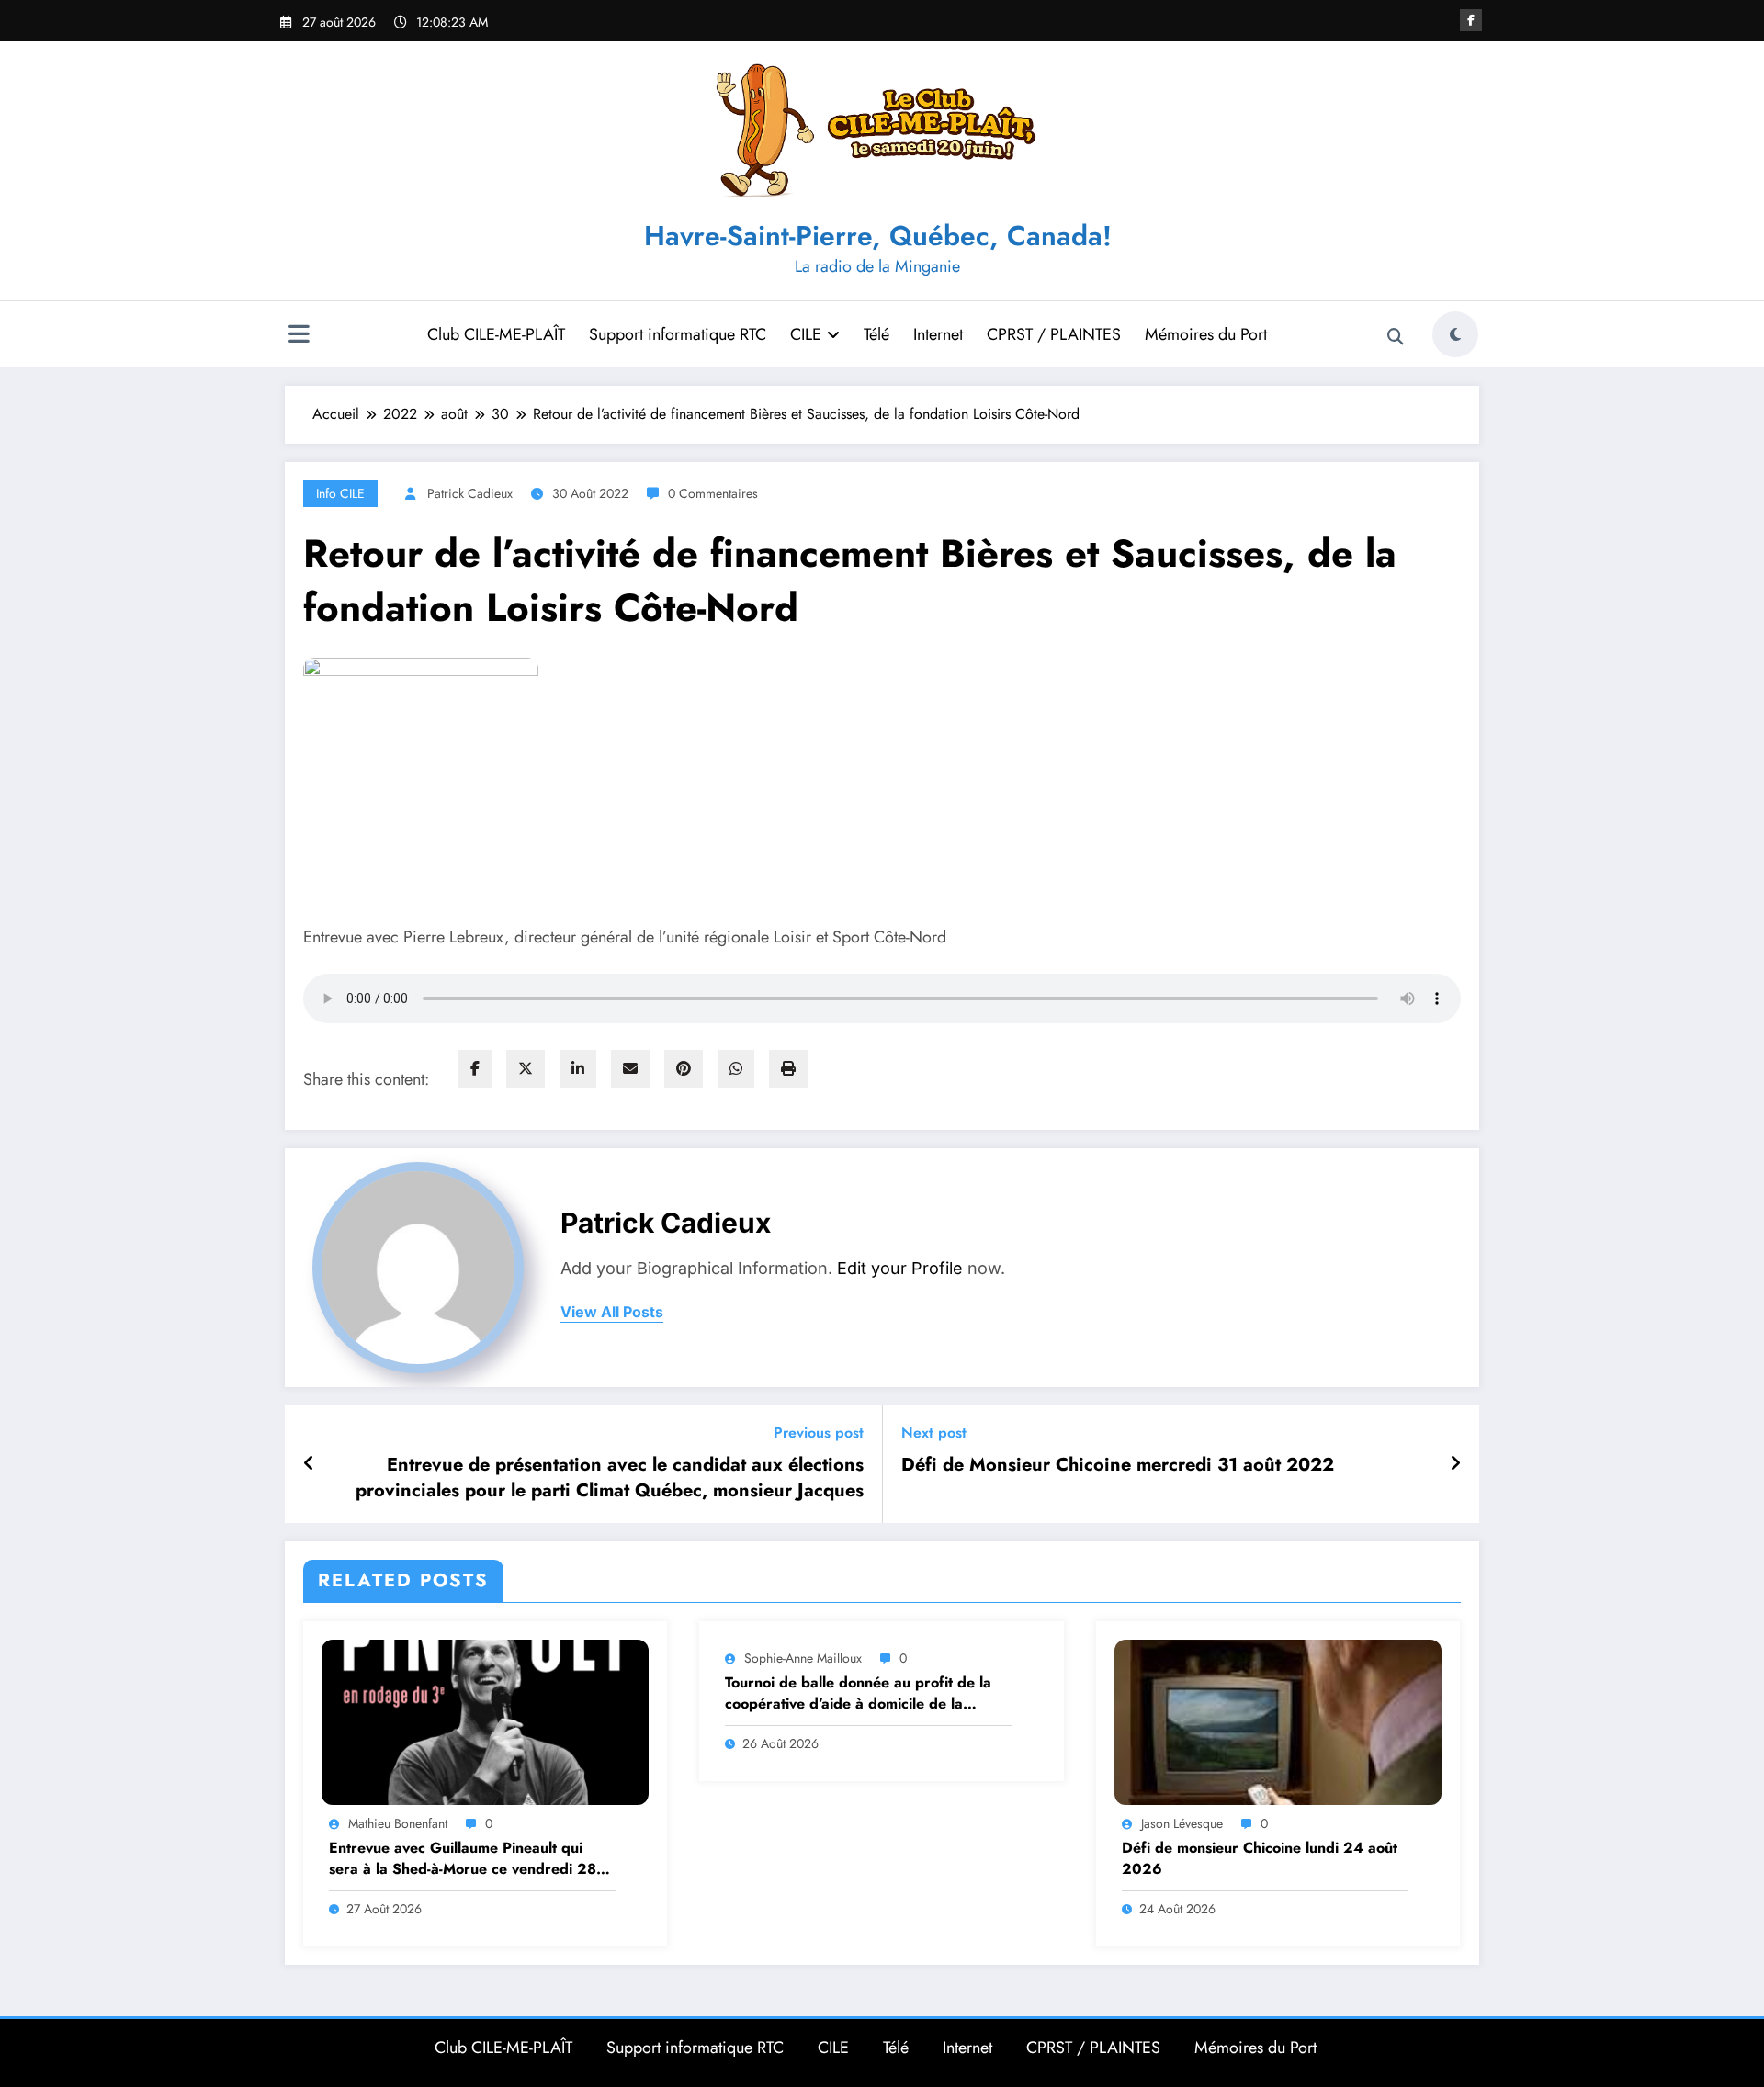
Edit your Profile (900, 1268)
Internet (938, 334)
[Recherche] (1396, 337)
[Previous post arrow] (309, 1464)
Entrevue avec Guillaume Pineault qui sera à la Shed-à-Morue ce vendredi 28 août (463, 1859)
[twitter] (526, 1069)
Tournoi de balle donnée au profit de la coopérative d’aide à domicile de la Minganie (858, 1693)
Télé (876, 334)
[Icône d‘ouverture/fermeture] (299, 336)
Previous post (819, 1433)
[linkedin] (578, 1069)
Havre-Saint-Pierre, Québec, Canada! (878, 236)
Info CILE (340, 493)
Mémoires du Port (1206, 334)
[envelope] (630, 1069)
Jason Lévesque (1182, 1823)
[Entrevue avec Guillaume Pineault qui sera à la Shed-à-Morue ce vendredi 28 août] (485, 1721)
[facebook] (475, 1069)
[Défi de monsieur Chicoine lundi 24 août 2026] (1278, 1721)
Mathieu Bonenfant (398, 1823)
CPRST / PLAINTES (1054, 334)
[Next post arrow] (1455, 1464)
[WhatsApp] (736, 1069)
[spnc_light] (1455, 334)
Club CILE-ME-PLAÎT (496, 334)
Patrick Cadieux (470, 493)
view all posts (612, 1312)
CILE (806, 334)
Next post (934, 1433)
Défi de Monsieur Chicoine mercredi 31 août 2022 (1118, 1465)
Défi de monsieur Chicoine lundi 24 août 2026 (1260, 1858)
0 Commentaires (713, 493)
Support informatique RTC (678, 334)
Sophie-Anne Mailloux (803, 1658)
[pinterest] (684, 1069)
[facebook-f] (1471, 20)
